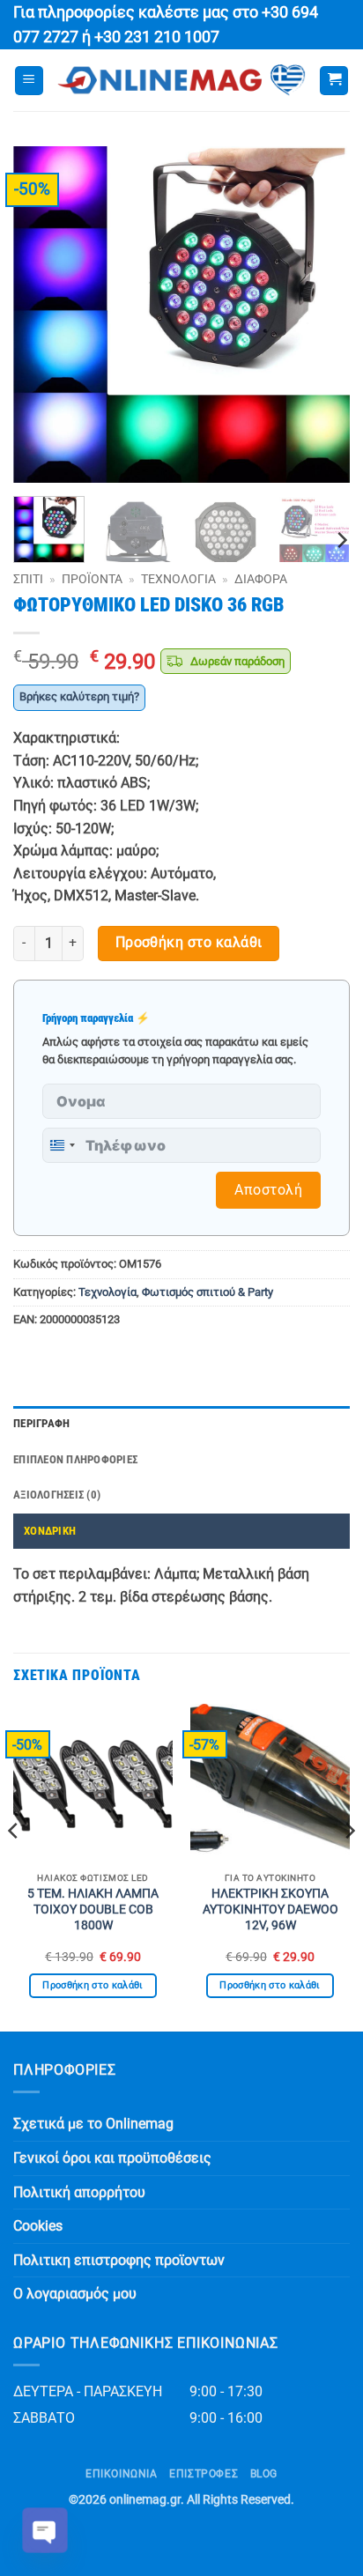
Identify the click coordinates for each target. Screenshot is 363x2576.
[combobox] (62, 1145)
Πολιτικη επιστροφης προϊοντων (119, 2260)
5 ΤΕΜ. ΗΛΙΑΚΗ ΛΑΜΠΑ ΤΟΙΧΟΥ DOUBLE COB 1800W (93, 1909)
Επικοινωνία (122, 2474)
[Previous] (42, 315)
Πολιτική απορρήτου (79, 2192)
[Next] (321, 315)
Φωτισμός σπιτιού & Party (207, 1292)
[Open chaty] (45, 2530)
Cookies (38, 2226)
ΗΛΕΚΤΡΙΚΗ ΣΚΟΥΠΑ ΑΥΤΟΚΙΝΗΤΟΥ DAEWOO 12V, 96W (270, 1909)
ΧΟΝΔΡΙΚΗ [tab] (50, 1531)
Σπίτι (28, 579)
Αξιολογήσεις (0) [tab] (57, 1495)
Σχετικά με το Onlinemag (93, 2124)
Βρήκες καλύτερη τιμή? (79, 696)
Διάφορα (261, 579)
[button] (29, 81)
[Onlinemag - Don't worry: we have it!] (181, 80)
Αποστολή (268, 1190)
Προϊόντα (92, 579)
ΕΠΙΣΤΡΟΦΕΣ (204, 2474)
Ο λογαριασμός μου (75, 2294)
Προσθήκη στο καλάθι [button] (93, 1985)
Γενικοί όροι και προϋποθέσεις (112, 2158)
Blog (264, 2474)
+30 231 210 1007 (157, 37)
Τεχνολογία (178, 579)
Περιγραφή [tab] (41, 1423)
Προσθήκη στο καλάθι (189, 943)
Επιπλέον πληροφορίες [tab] (75, 1459)
